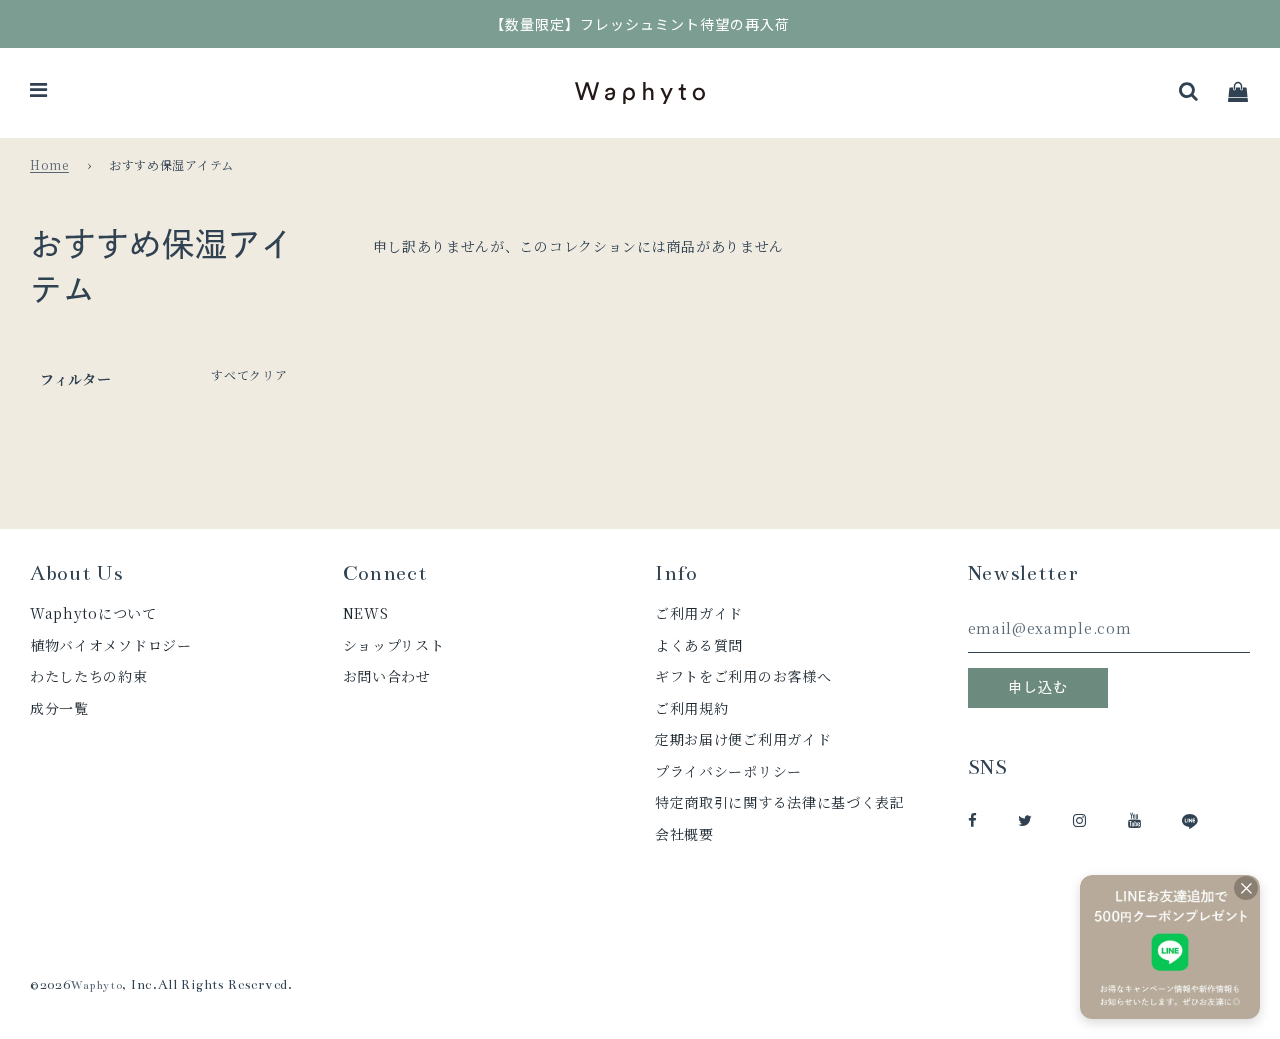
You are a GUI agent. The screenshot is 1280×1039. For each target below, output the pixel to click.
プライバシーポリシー (728, 771)
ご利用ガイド (699, 613)
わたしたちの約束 (89, 676)
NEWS (366, 613)
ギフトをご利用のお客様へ (743, 676)
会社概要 (684, 834)
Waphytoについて (93, 613)
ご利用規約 (692, 708)
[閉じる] (1246, 888)
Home (49, 164)
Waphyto (97, 985)
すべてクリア (249, 374)
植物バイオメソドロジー (111, 645)
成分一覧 (59, 708)
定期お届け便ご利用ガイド (743, 739)
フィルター (76, 379)
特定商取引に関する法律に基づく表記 (780, 802)
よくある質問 (699, 645)
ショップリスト (394, 645)
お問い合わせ (387, 676)
